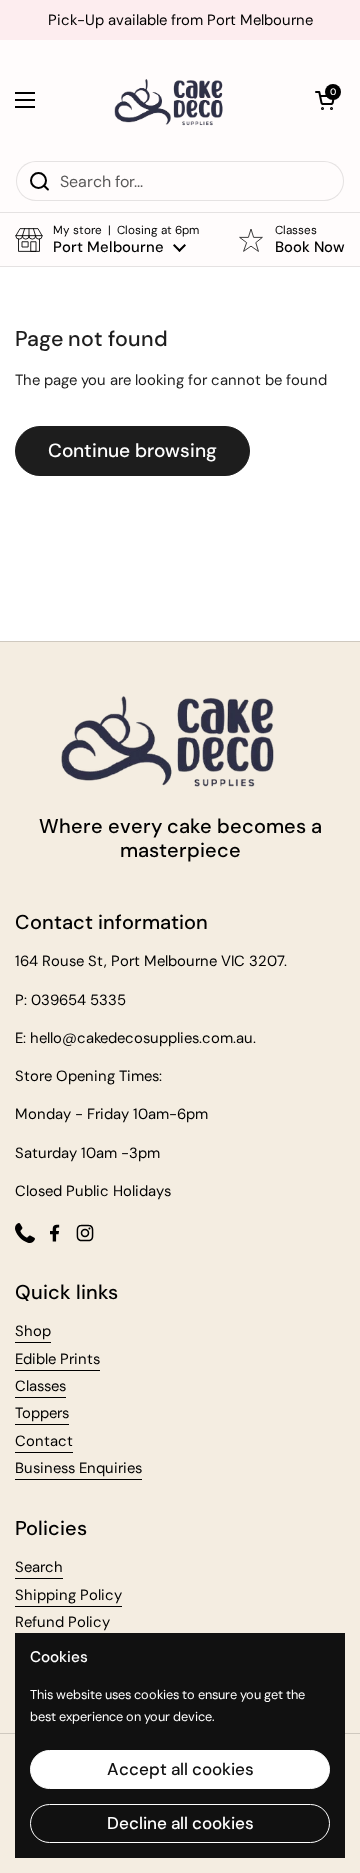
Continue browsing (132, 450)
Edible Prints (57, 1359)
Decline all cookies (180, 1823)
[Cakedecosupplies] (175, 100)
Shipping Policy (68, 1595)
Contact (44, 1441)
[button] (325, 100)
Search (39, 1567)
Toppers (42, 1413)
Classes (40, 1386)
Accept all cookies (180, 1769)
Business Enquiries (78, 1468)
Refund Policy (62, 1622)
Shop (33, 1331)
